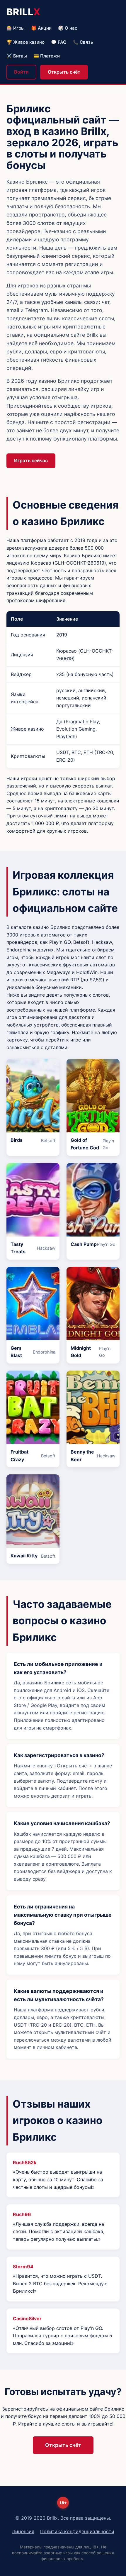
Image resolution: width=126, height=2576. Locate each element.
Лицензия (23, 2531)
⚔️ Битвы (17, 56)
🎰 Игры (16, 28)
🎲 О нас (68, 28)
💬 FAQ (59, 42)
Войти (21, 72)
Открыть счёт (64, 72)
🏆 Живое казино (25, 42)
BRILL (24, 12)
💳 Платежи (47, 56)
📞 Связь (83, 42)
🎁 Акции (41, 28)
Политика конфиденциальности (77, 2531)
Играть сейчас (31, 460)
